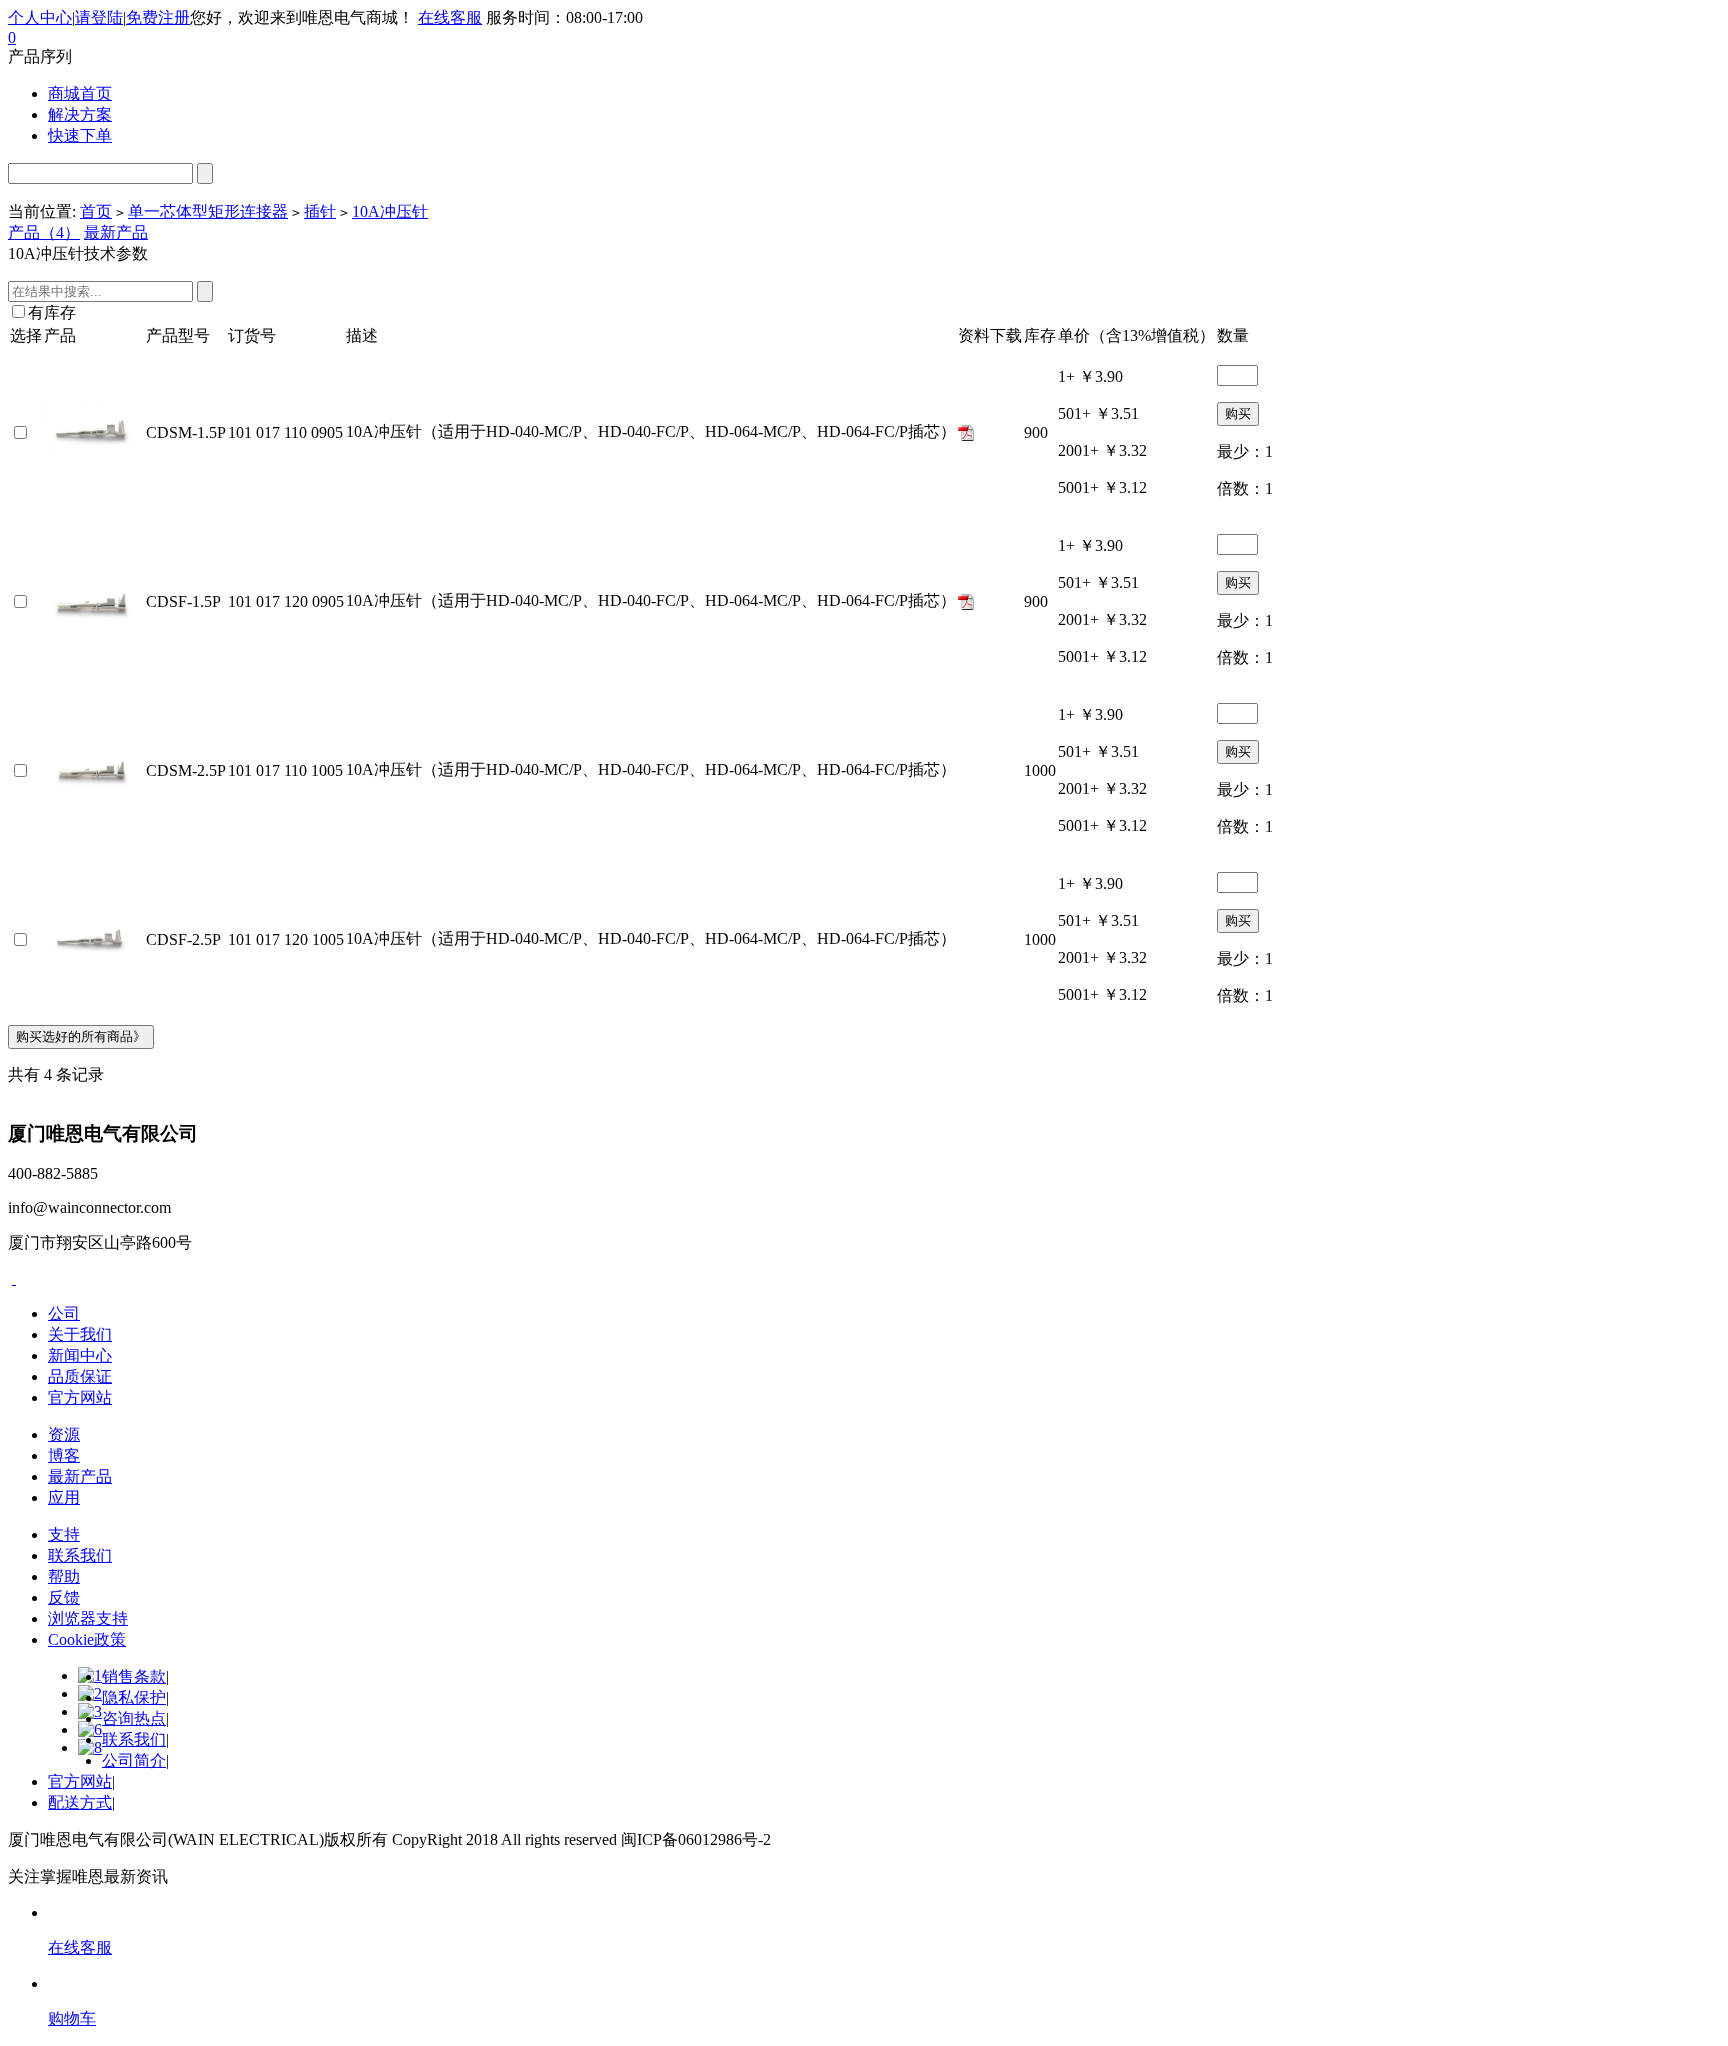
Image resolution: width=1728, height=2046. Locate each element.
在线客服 (450, 17)
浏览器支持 (88, 1618)
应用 (64, 1497)
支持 (64, 1534)
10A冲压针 (390, 211)
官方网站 (80, 1397)
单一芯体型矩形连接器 (208, 211)
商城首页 (80, 93)
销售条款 (134, 1676)
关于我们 (80, 1334)
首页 (96, 211)
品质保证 (80, 1376)
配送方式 (80, 1802)
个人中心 (40, 17)
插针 (320, 211)
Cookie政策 (87, 1639)
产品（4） (44, 232)
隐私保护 (134, 1697)
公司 (64, 1313)
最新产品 (116, 232)
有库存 (52, 312)
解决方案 (80, 114)
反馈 (64, 1597)
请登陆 (99, 17)
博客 (64, 1455)
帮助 (64, 1576)
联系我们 (80, 1555)
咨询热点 (134, 1718)
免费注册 (158, 17)
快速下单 (80, 135)
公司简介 (134, 1760)
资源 (64, 1434)
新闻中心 (80, 1355)
